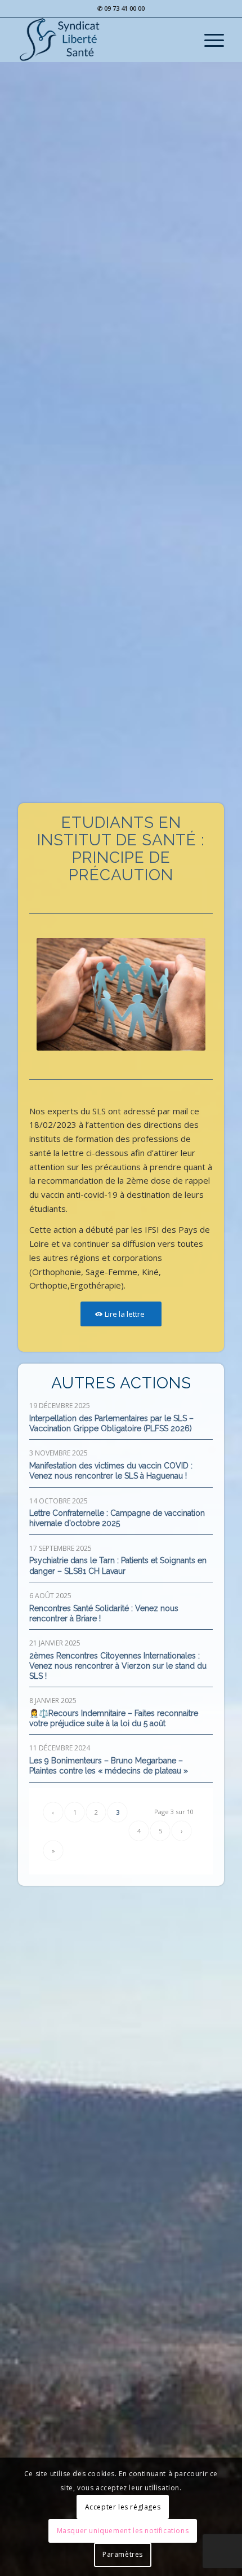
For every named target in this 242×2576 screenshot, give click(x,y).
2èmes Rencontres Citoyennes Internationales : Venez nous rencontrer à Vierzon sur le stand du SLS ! (118, 1666)
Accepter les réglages (123, 2507)
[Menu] (209, 39)
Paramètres (123, 2554)
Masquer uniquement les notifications (123, 2531)
